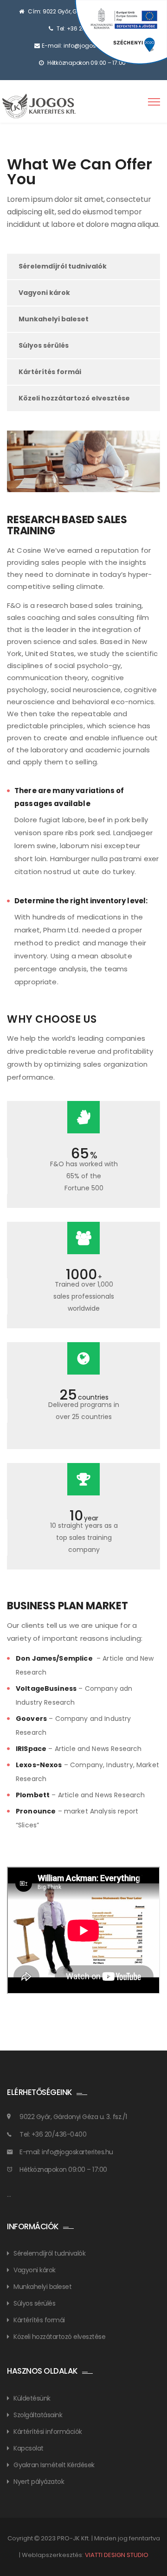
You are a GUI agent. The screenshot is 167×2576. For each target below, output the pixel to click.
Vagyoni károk (44, 293)
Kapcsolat (29, 2448)
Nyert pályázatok (39, 2482)
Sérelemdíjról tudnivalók (63, 266)
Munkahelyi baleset (54, 319)
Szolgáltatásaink (38, 2415)
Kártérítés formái (50, 372)
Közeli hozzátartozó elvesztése (74, 398)
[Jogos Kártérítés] (41, 106)
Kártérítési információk (48, 2432)
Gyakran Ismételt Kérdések (54, 2465)
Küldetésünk (32, 2398)
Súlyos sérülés (44, 345)
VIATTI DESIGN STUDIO (117, 2555)
